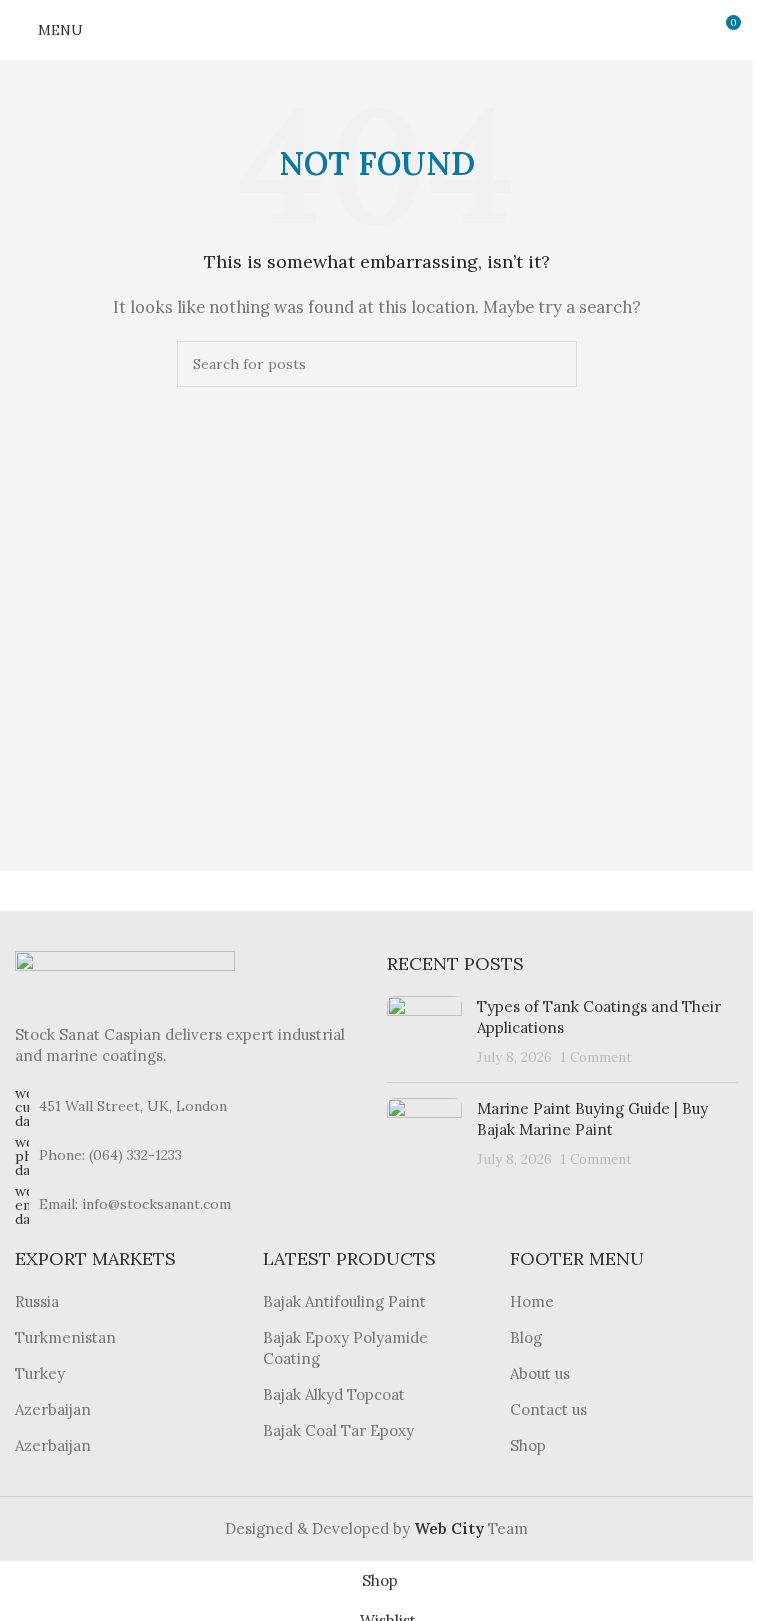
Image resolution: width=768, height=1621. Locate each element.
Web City (451, 1528)
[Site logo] (377, 28)
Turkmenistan (65, 1337)
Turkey (40, 1373)
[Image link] (125, 975)
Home (532, 1301)
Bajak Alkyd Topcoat (334, 1394)
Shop (528, 1445)
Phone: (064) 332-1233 (110, 1155)
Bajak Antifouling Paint (344, 1301)
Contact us (548, 1409)
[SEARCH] (554, 364)
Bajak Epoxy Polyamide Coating (345, 1348)
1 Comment (596, 1057)
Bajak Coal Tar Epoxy (338, 1430)
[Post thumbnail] (424, 1031)
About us (540, 1373)
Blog (526, 1337)
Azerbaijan (53, 1409)
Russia (37, 1301)
